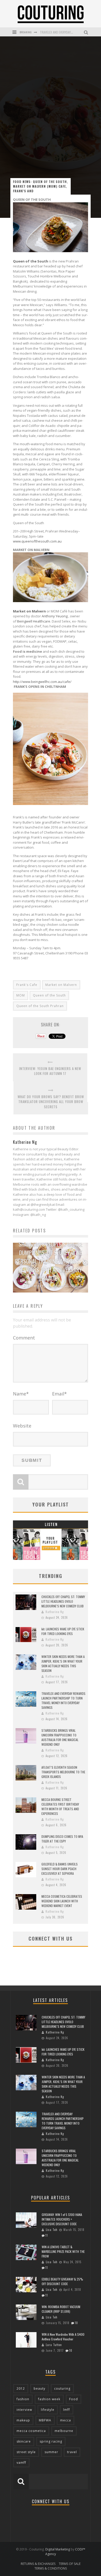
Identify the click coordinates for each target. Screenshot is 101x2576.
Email (59, 1394)
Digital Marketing (58, 2549)
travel (72, 2452)
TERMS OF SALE (70, 2564)
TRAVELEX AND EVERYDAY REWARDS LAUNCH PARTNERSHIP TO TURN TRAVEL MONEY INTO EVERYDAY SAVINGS (63, 1700)
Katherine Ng (37, 1286)
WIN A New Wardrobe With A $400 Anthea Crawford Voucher (63, 2337)
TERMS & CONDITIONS (51, 2568)
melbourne (64, 2431)
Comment (24, 1338)
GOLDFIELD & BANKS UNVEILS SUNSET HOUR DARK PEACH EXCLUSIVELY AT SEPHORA (60, 1869)
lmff (67, 2410)
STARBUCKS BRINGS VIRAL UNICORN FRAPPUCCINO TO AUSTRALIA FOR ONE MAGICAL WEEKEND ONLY (60, 1737)
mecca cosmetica (31, 2431)
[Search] (87, 32)
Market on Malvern (29, 611)
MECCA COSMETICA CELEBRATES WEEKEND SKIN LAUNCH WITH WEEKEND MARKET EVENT (62, 1901)
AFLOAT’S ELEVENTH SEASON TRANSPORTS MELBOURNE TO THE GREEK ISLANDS (63, 1772)
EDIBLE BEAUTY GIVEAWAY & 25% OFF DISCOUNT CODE (62, 2281)
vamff (21, 2463)
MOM (21, 995)
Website (22, 1426)
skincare (24, 2441)
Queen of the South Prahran (40, 1006)
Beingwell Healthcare (34, 621)
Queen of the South (49, 995)
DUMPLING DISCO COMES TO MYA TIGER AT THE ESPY (62, 1839)
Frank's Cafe (27, 985)
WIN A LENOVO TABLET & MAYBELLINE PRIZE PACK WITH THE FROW (63, 2251)
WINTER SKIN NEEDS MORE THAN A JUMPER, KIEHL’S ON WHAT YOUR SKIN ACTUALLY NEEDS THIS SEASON (63, 1664)
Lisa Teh (52, 2230)
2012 (21, 2388)
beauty (39, 2388)
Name (21, 1394)
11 (47, 2235)
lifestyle (48, 2410)
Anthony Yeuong (55, 616)
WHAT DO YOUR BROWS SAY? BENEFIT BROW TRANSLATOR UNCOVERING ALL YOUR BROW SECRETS (51, 1102)
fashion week (49, 2399)
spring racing (51, 2441)
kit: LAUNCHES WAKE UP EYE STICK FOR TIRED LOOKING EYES (63, 1631)
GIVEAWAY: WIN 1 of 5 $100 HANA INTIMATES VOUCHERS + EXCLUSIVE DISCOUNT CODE (62, 2219)
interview (24, 2410)
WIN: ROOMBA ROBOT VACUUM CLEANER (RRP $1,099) (61, 2309)
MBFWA (45, 2420)
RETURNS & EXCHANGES (38, 2564)
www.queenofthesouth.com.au (37, 541)
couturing (62, 2388)
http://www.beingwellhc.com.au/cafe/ (42, 682)
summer (51, 2452)
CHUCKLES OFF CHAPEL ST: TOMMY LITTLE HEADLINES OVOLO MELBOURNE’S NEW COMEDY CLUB (63, 1601)
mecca (66, 2420)
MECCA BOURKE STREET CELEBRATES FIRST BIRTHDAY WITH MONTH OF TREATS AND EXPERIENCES (60, 1807)
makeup (23, 2420)
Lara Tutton (54, 2345)
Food (74, 2399)
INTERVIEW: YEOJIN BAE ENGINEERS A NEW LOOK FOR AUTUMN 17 (50, 1071)
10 (76, 2323)
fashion (23, 2399)
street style (26, 2452)
